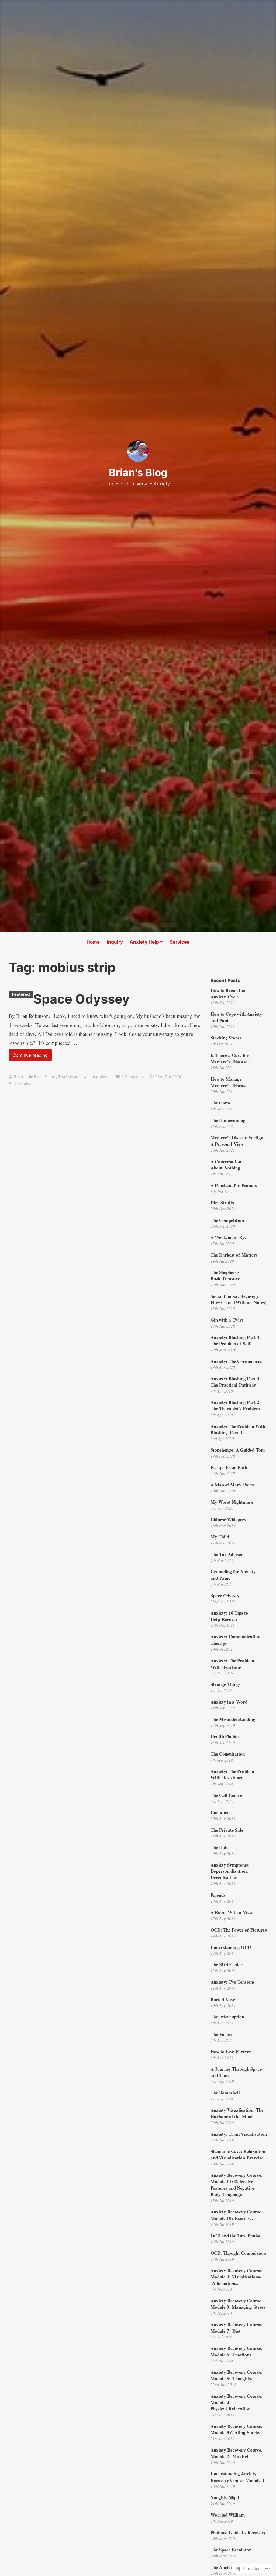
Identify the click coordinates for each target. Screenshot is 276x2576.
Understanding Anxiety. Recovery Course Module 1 (238, 2477)
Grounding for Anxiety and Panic (233, 1575)
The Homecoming (228, 1120)
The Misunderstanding (233, 1719)
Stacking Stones (226, 1038)
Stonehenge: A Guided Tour (238, 1450)
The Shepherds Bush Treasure (225, 1275)
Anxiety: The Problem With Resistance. (232, 1774)
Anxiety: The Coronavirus (236, 1361)
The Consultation (228, 1754)
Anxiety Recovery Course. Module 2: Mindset (236, 2453)
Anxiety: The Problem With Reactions (232, 1664)
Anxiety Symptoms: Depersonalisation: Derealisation (230, 1871)
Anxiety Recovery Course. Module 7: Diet (236, 2328)
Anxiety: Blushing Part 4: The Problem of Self (236, 1340)
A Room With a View (232, 1912)
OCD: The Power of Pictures (239, 1930)
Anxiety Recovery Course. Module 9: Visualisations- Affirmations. (236, 2277)
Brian (18, 1077)
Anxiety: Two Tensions (233, 1982)
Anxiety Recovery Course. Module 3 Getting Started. (237, 2429)
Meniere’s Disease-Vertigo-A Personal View (238, 1141)
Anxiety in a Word (229, 1702)
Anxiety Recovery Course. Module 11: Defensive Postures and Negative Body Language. (236, 2185)
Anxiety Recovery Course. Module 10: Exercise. (236, 2215)
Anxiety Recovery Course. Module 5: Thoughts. (236, 2375)
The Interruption (227, 2017)
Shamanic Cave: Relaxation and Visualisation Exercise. (238, 2154)
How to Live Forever (231, 2051)
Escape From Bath (229, 1467)
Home (93, 942)
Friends (218, 1895)
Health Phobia (225, 1736)
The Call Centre (226, 1795)
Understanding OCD (231, 1947)
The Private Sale (227, 1830)
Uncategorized (97, 1077)
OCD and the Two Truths (235, 2236)
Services (180, 942)
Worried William (228, 2515)
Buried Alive (223, 1999)
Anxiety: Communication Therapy (235, 1640)
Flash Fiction (45, 1077)
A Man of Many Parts (232, 1485)
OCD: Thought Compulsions (239, 2253)
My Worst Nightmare (232, 1502)
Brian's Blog (138, 472)
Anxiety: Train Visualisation (239, 2134)
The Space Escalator (231, 2550)
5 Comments (132, 1077)
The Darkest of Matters (234, 1255)
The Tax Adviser (227, 1554)
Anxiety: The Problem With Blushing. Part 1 (238, 1429)
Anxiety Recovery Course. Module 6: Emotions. (236, 2351)
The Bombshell (225, 2093)
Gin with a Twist (227, 1320)
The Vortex (222, 2034)
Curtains (219, 1812)
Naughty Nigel (225, 2498)
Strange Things (226, 1684)
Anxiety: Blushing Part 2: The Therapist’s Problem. (236, 1405)
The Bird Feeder (227, 1965)
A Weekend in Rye (229, 1237)
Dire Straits (222, 1202)
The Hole (220, 1847)
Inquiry (115, 942)
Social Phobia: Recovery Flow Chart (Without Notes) (239, 1299)
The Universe (70, 1077)
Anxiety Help (144, 942)
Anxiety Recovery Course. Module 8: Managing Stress (238, 2304)
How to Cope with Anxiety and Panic (236, 1017)
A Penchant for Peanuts (234, 1185)
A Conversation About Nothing (226, 1165)
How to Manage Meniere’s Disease (229, 1082)
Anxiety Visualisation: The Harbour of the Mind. (237, 2113)
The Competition (227, 1220)
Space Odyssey (82, 999)
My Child (220, 1537)
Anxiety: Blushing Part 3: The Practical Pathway (236, 1382)
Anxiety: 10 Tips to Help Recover (229, 1616)
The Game (221, 1103)
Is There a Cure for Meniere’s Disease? (230, 1058)
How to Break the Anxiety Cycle (228, 993)
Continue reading (28, 1057)
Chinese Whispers (228, 1519)
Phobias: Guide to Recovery (238, 2532)
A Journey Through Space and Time (236, 2072)
